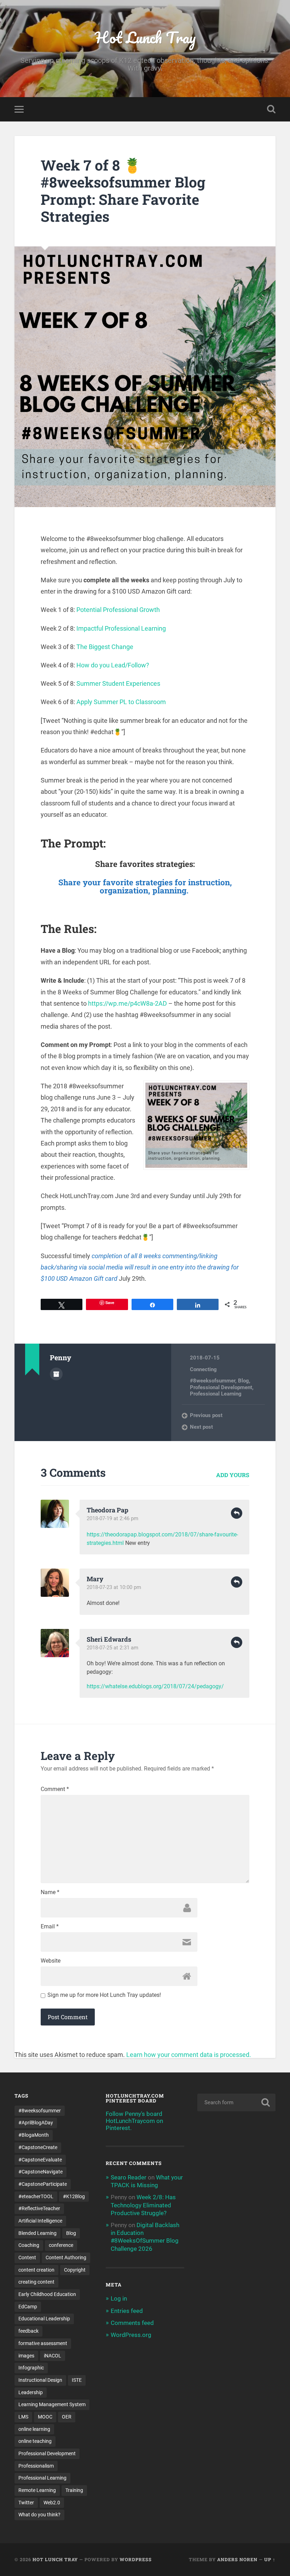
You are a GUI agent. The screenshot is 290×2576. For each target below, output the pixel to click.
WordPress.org (131, 2335)
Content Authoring (66, 2257)
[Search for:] (236, 2102)
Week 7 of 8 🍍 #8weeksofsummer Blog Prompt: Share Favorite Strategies (123, 191)
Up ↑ (270, 2559)
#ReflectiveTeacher (39, 2208)
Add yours (233, 1475)
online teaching (35, 2441)
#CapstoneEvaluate (40, 2160)
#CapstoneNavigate (40, 2172)
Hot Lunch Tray (145, 37)
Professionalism (36, 2466)
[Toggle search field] (271, 109)
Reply (237, 1513)
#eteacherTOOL (36, 2196)
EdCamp (28, 2307)
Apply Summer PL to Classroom (121, 702)
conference (61, 2245)
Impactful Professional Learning (121, 628)
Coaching (29, 2245)
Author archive (56, 1374)
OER (67, 2417)
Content (27, 2257)
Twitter (26, 2503)
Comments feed (132, 2323)
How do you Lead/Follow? (113, 665)
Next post (201, 1427)
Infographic (31, 2368)
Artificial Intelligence (40, 2221)
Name (50, 1892)
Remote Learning (37, 2490)
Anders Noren (237, 2559)
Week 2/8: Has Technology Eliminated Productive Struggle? (143, 2205)
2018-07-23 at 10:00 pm (114, 1587)
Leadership (31, 2392)
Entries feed (127, 2311)
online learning (34, 2429)
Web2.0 (52, 2503)
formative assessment (43, 2343)
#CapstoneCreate (38, 2147)
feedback (28, 2331)
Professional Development (221, 1387)
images (26, 2356)
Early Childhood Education (47, 2294)
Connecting (203, 1369)
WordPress (136, 2559)
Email (50, 1927)
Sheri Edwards (109, 1639)
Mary (95, 1579)
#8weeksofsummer (213, 1381)
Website (51, 1961)
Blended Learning (37, 2233)
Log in (119, 2298)
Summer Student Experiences (118, 683)
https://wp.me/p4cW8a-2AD (127, 1003)
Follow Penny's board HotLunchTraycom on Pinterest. (134, 2121)
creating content (36, 2282)
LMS (23, 2417)
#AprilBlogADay (36, 2123)
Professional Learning (216, 1394)
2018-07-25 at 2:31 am (112, 1648)
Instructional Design (40, 2380)
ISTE (77, 2380)
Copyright (75, 2270)
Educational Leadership (44, 2319)
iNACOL (53, 2356)
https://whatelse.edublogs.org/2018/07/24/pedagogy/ (155, 1686)
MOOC (45, 2417)
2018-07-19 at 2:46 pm (112, 1518)
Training (74, 2490)
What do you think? (39, 2515)
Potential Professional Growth (118, 610)
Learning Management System (52, 2404)
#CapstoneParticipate (43, 2184)
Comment (55, 1789)
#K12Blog (74, 2196)
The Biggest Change (105, 647)
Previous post (206, 1415)
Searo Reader (129, 2177)
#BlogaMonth (34, 2135)
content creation (36, 2270)
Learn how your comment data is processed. (189, 2055)
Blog (243, 1381)
